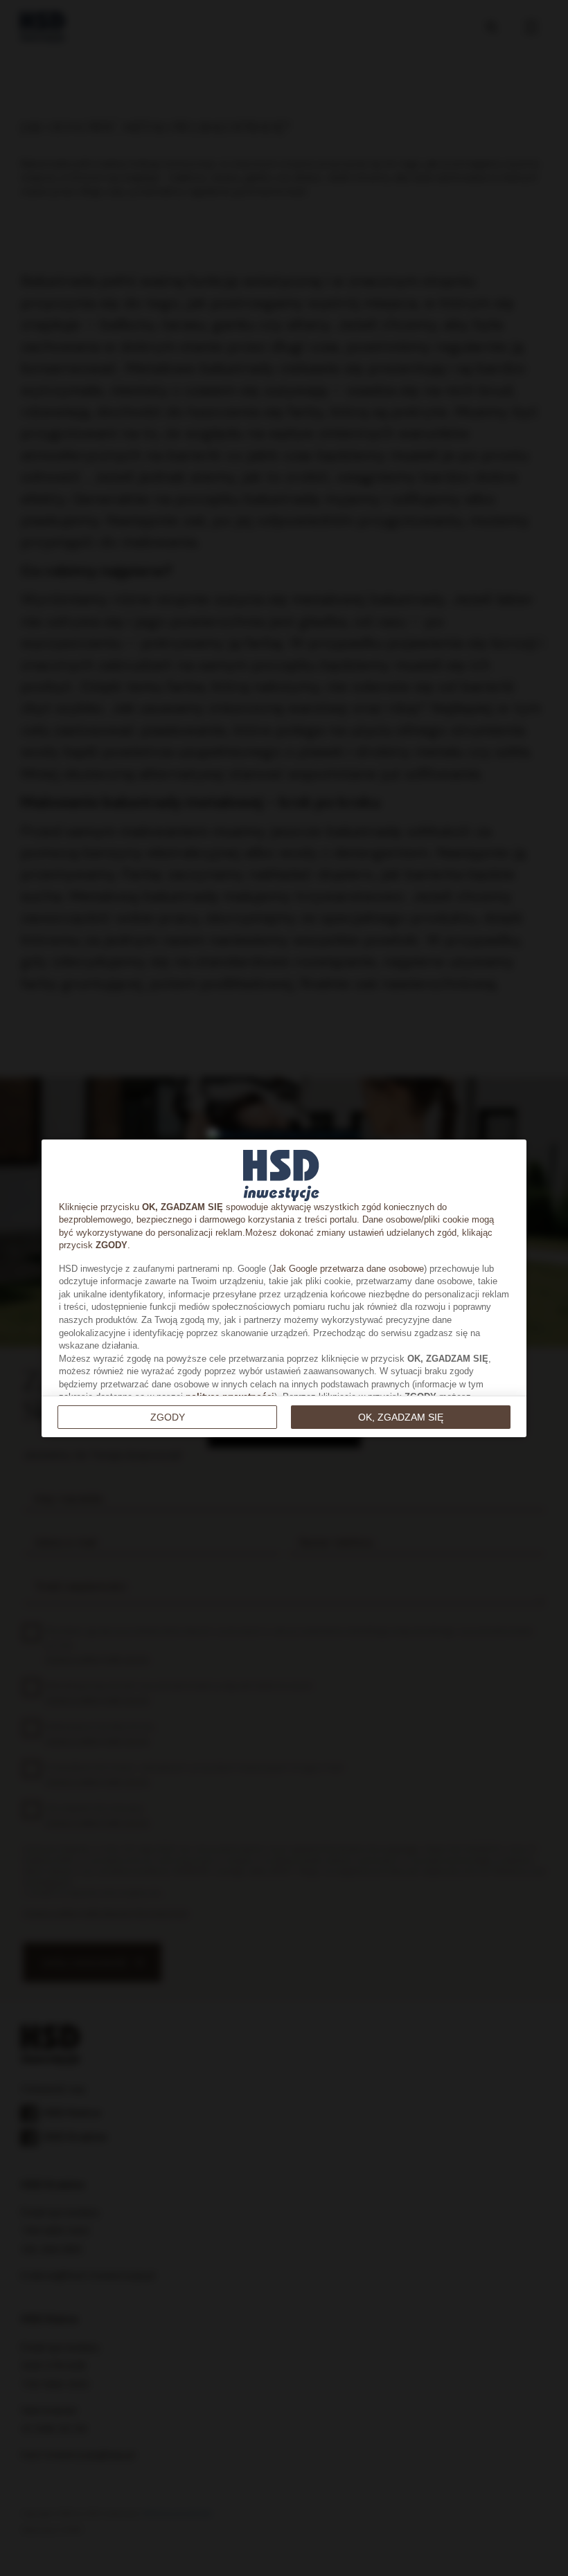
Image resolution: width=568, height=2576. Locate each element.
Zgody (168, 1417)
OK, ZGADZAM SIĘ (401, 1417)
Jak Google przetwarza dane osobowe (348, 1269)
